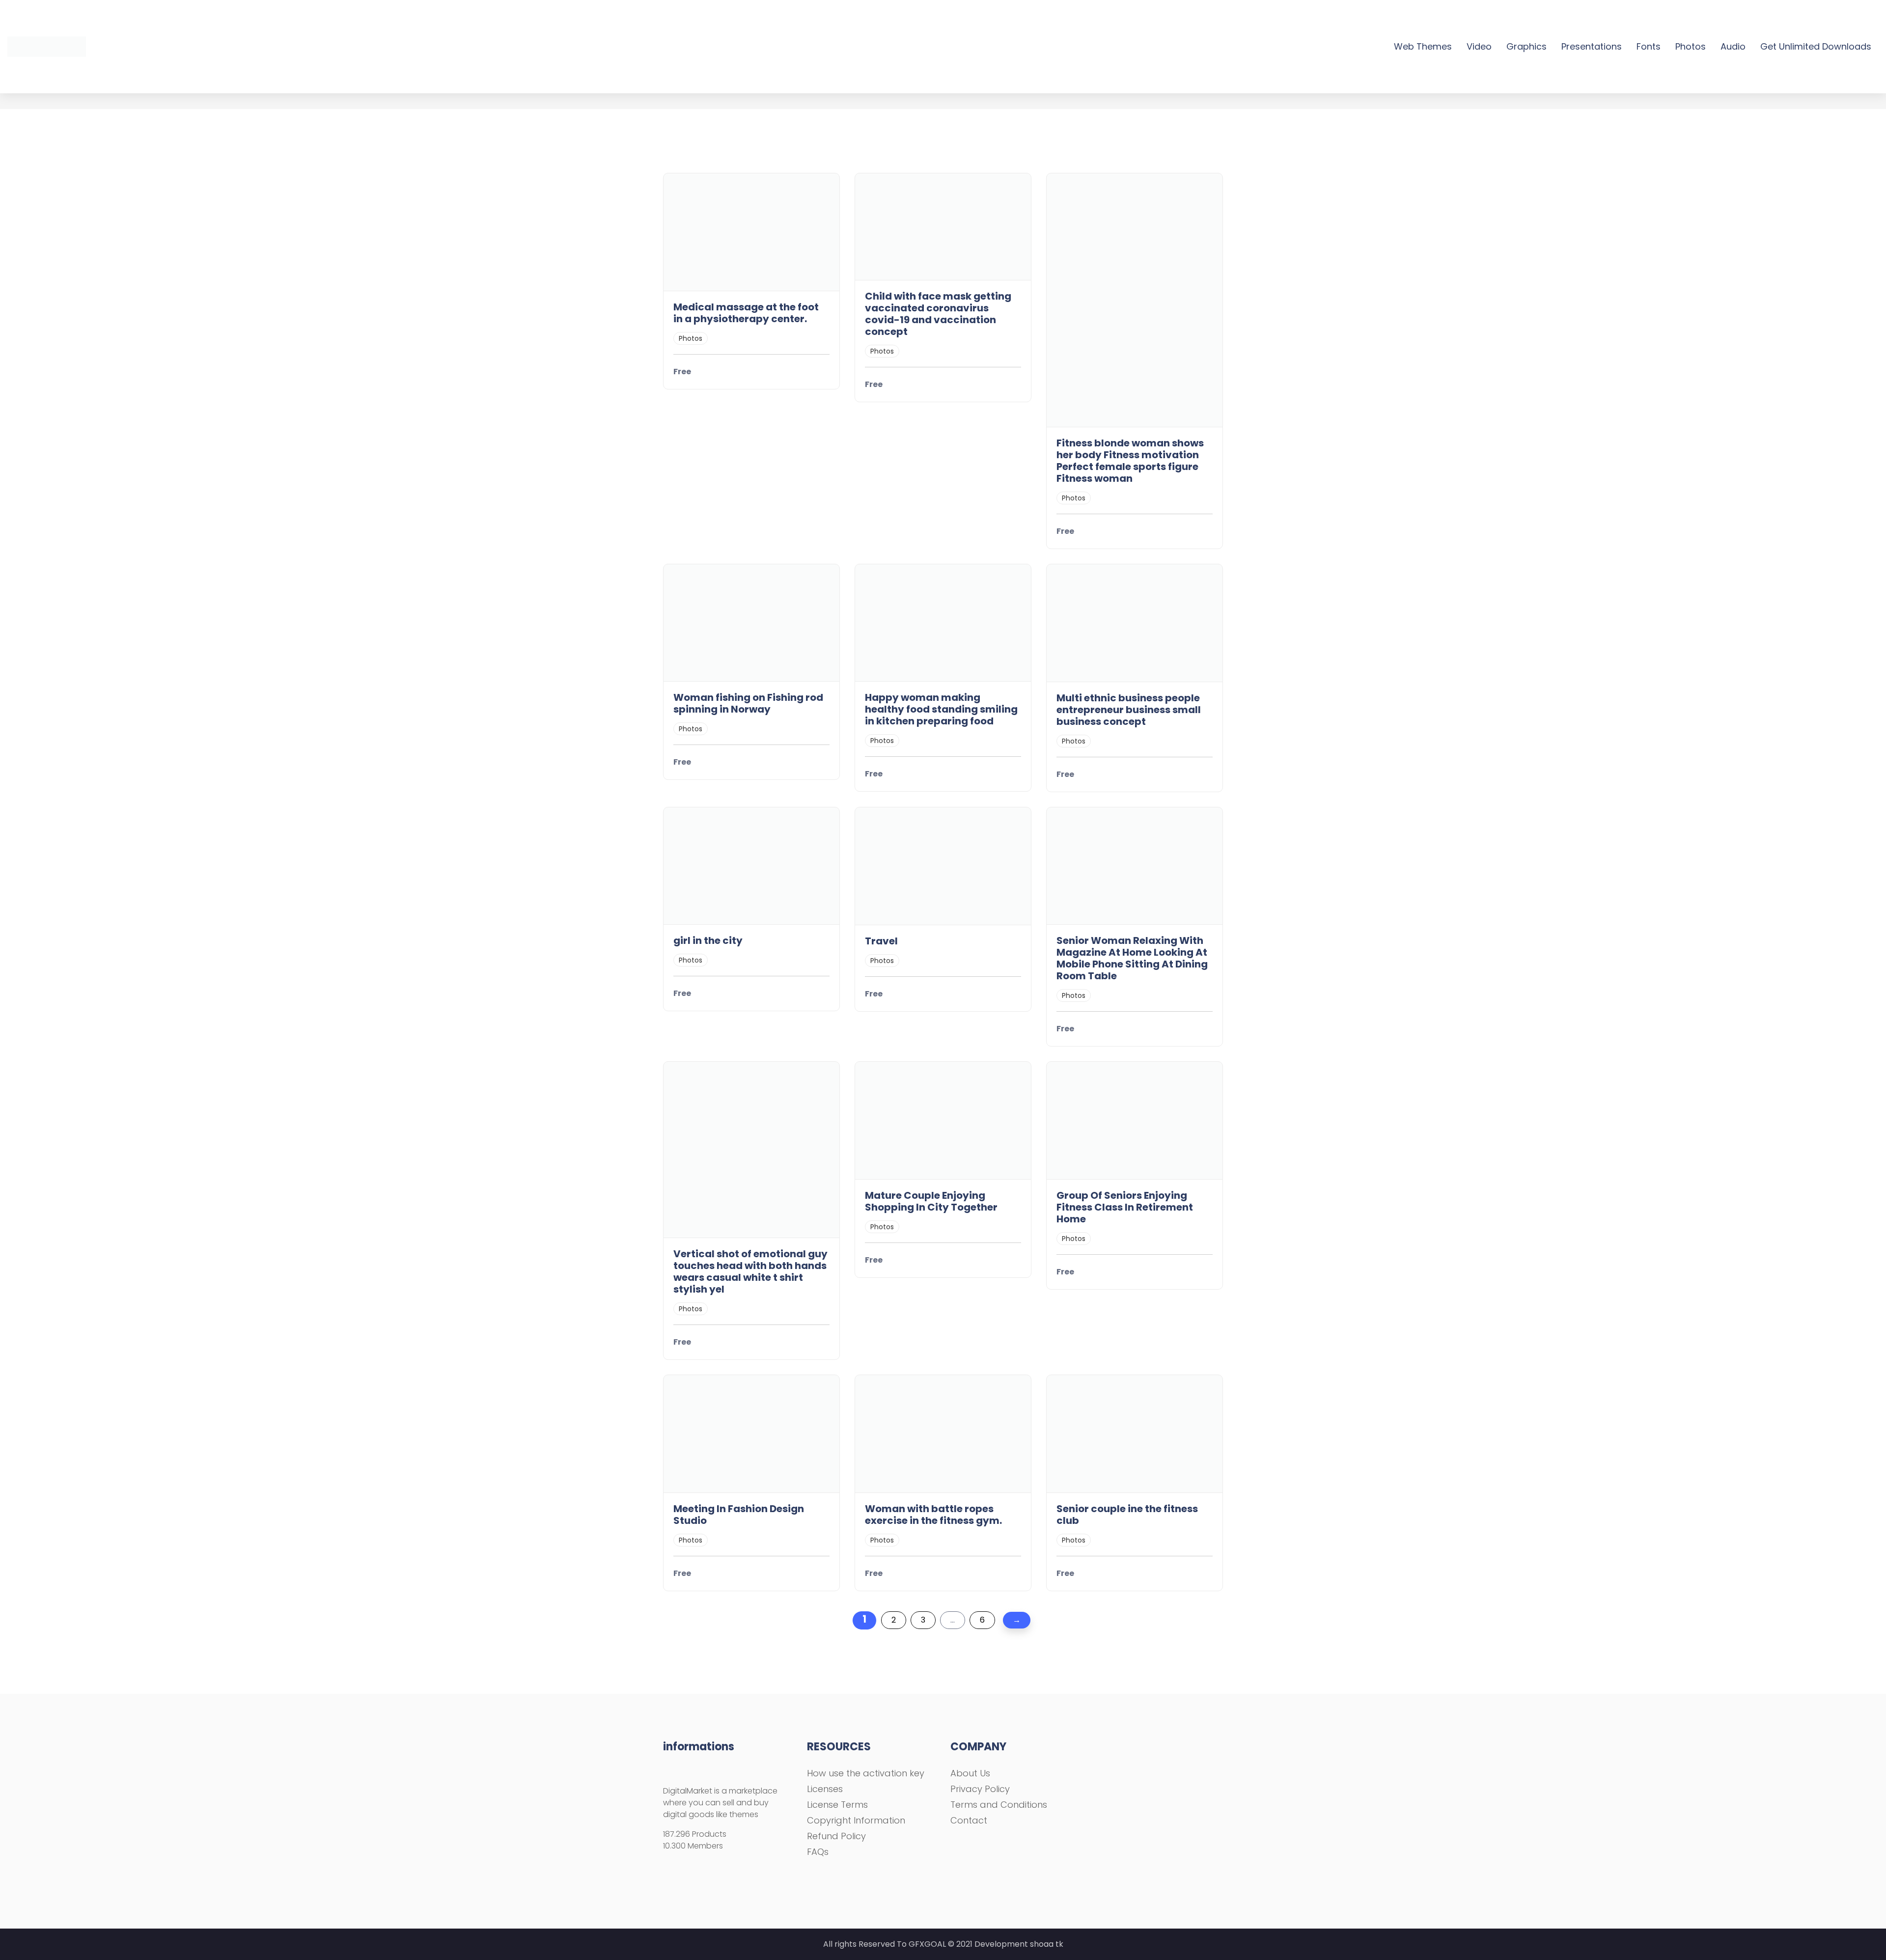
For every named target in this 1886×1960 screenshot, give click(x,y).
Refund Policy (836, 1836)
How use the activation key (866, 1773)
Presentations (1592, 46)
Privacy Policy (980, 1789)
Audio (1733, 46)
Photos (1691, 46)
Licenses (825, 1789)
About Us (970, 1773)
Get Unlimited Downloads (1816, 46)
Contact (969, 1820)
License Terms (837, 1805)
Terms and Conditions (999, 1805)
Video (1479, 46)
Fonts (1649, 46)
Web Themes (1423, 46)
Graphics (1526, 46)
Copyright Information (856, 1820)
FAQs (818, 1852)
